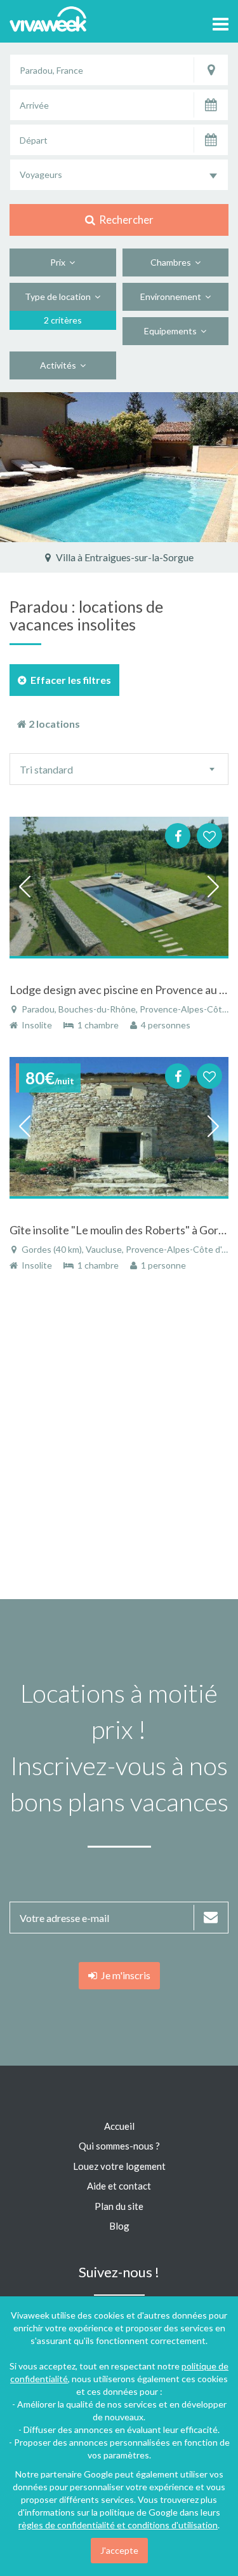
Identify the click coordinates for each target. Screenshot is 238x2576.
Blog (119, 2226)
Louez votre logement (119, 2166)
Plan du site (119, 2206)
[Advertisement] (119, 1442)
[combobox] (119, 175)
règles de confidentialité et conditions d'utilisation (118, 2525)
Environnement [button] (173, 296)
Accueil (119, 2126)
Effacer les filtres (69, 680)
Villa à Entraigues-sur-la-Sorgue (124, 557)
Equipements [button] (172, 331)
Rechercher (124, 220)
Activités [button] (60, 365)
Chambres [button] (173, 262)
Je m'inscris (124, 1975)
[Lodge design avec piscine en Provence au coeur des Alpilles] (119, 887)
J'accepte (119, 2550)
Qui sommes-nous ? (119, 2146)
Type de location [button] (60, 296)
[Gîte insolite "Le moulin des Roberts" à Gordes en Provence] (119, 1127)
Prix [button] (60, 262)
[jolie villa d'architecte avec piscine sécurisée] (119, 467)
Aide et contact (119, 2186)
